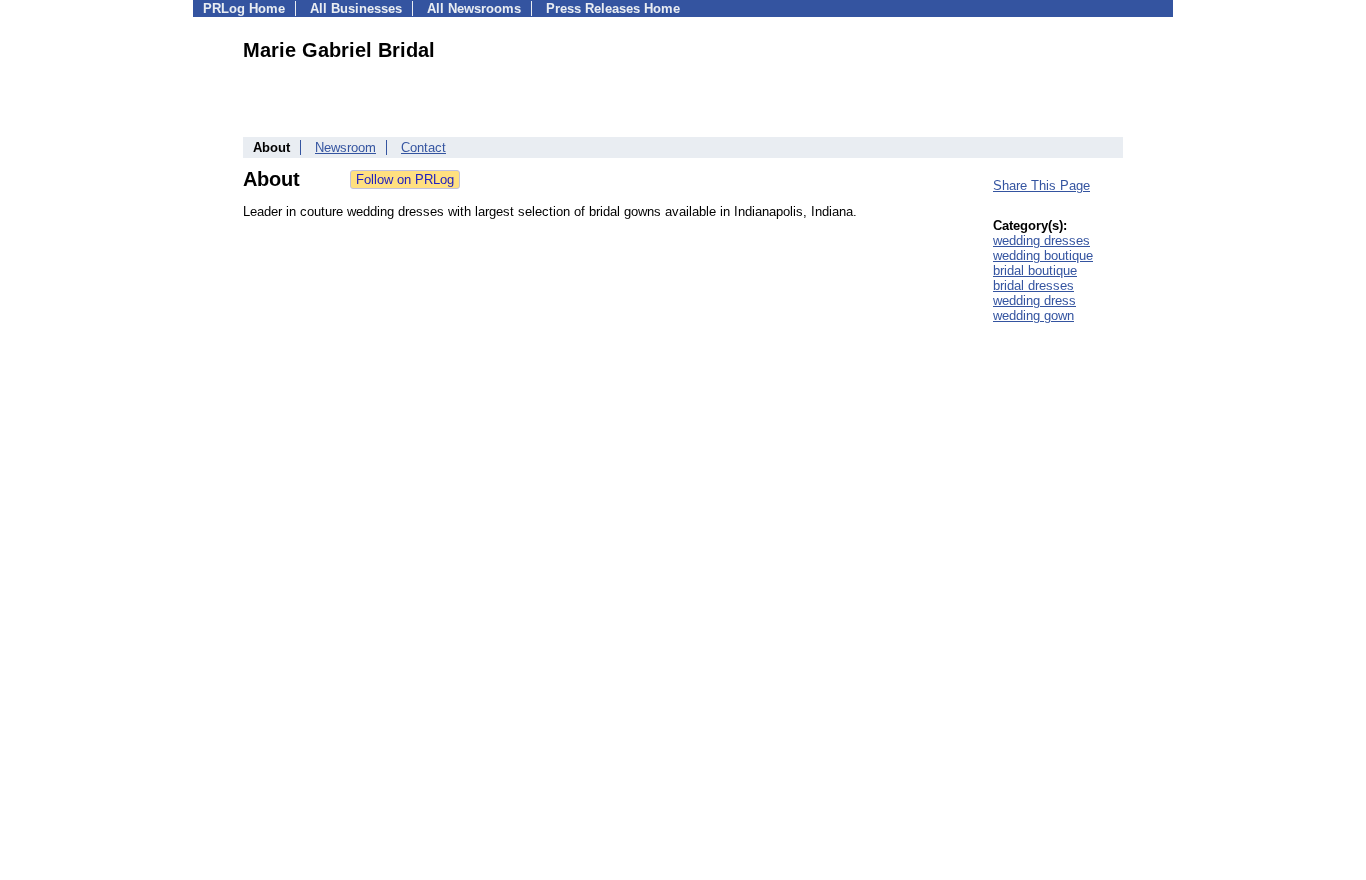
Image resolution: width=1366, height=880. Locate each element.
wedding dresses (1041, 240)
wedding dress (1034, 300)
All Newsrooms (474, 8)
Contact (423, 147)
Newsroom (345, 147)
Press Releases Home (613, 8)
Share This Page (1041, 185)
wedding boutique (1043, 255)
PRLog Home (244, 8)
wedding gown (1033, 315)
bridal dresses (1033, 285)
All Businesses (356, 8)
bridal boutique (1035, 270)
